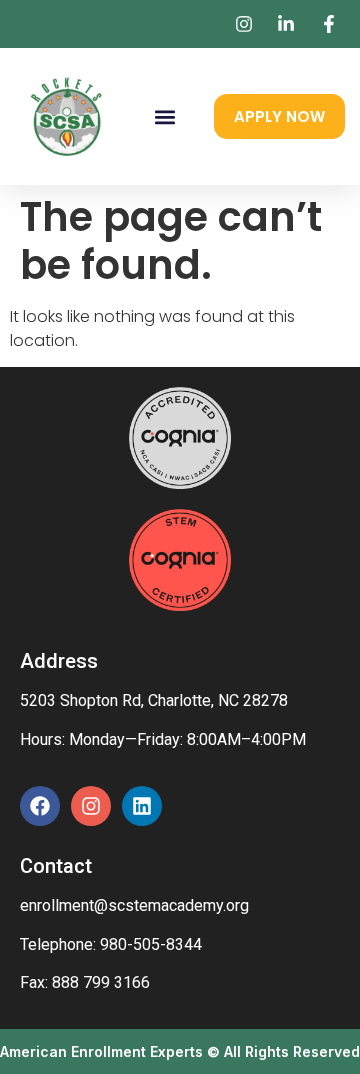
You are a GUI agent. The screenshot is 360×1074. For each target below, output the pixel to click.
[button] (164, 116)
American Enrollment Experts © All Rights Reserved (180, 1051)
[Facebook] (40, 806)
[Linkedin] (142, 806)
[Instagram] (91, 806)
